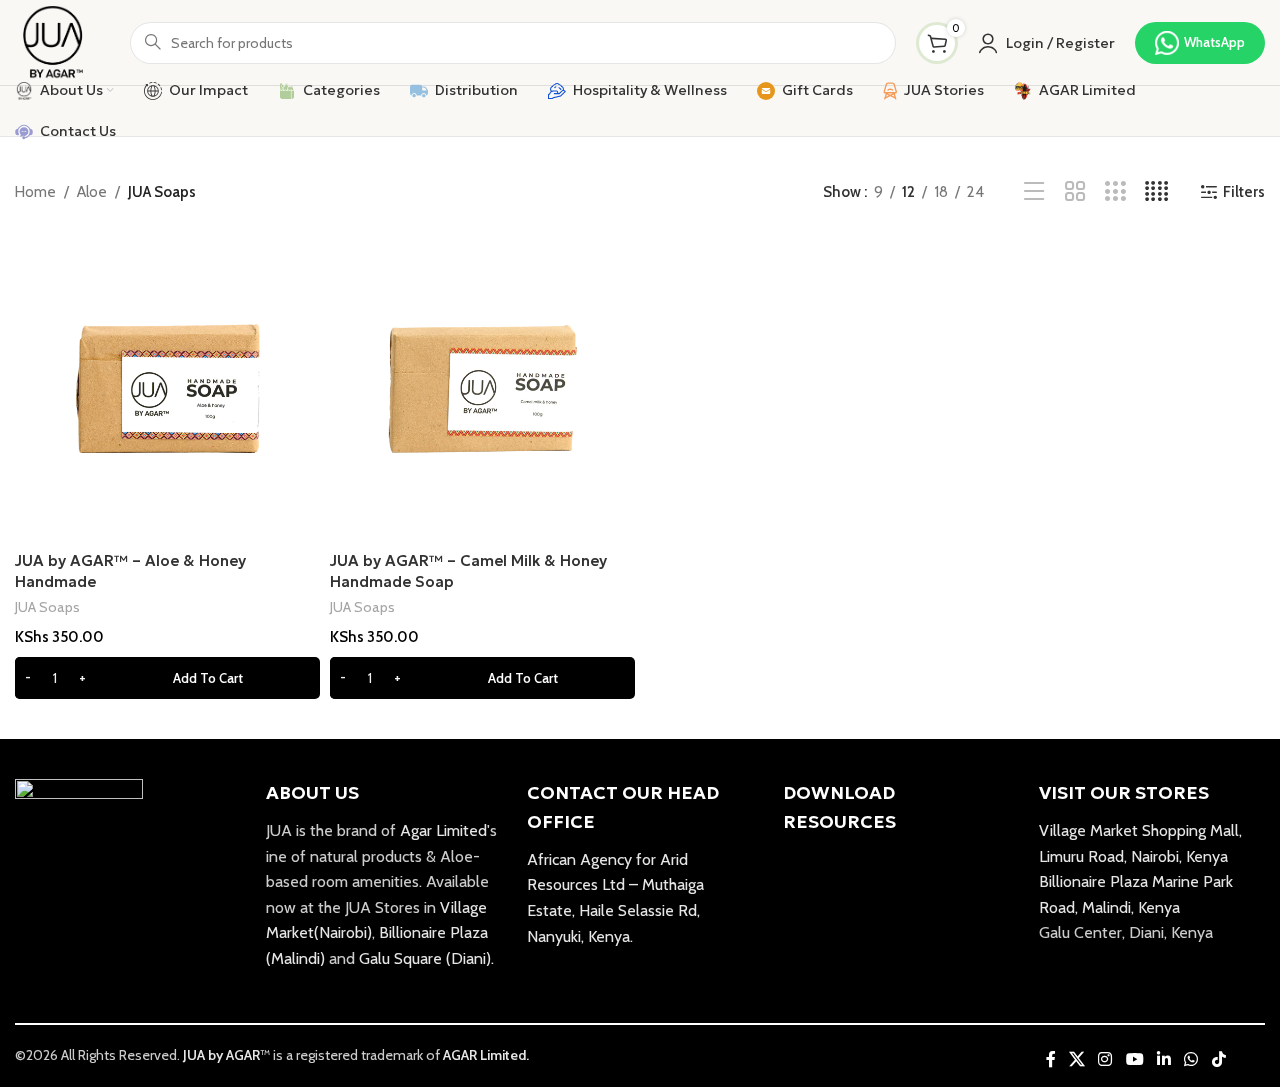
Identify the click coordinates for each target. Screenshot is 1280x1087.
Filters (1244, 192)
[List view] (1034, 192)
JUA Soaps (47, 607)
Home (35, 192)
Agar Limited (443, 830)
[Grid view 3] (1115, 192)
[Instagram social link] (1105, 1059)
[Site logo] (52, 41)
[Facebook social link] (1050, 1059)
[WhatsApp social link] (1191, 1059)
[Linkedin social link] (1163, 1059)
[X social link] (1076, 1059)
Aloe (92, 192)
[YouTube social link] (1134, 1059)
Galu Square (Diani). (426, 958)
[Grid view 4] (1156, 192)
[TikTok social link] (1218, 1059)
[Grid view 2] (1075, 192)
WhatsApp (1214, 42)
